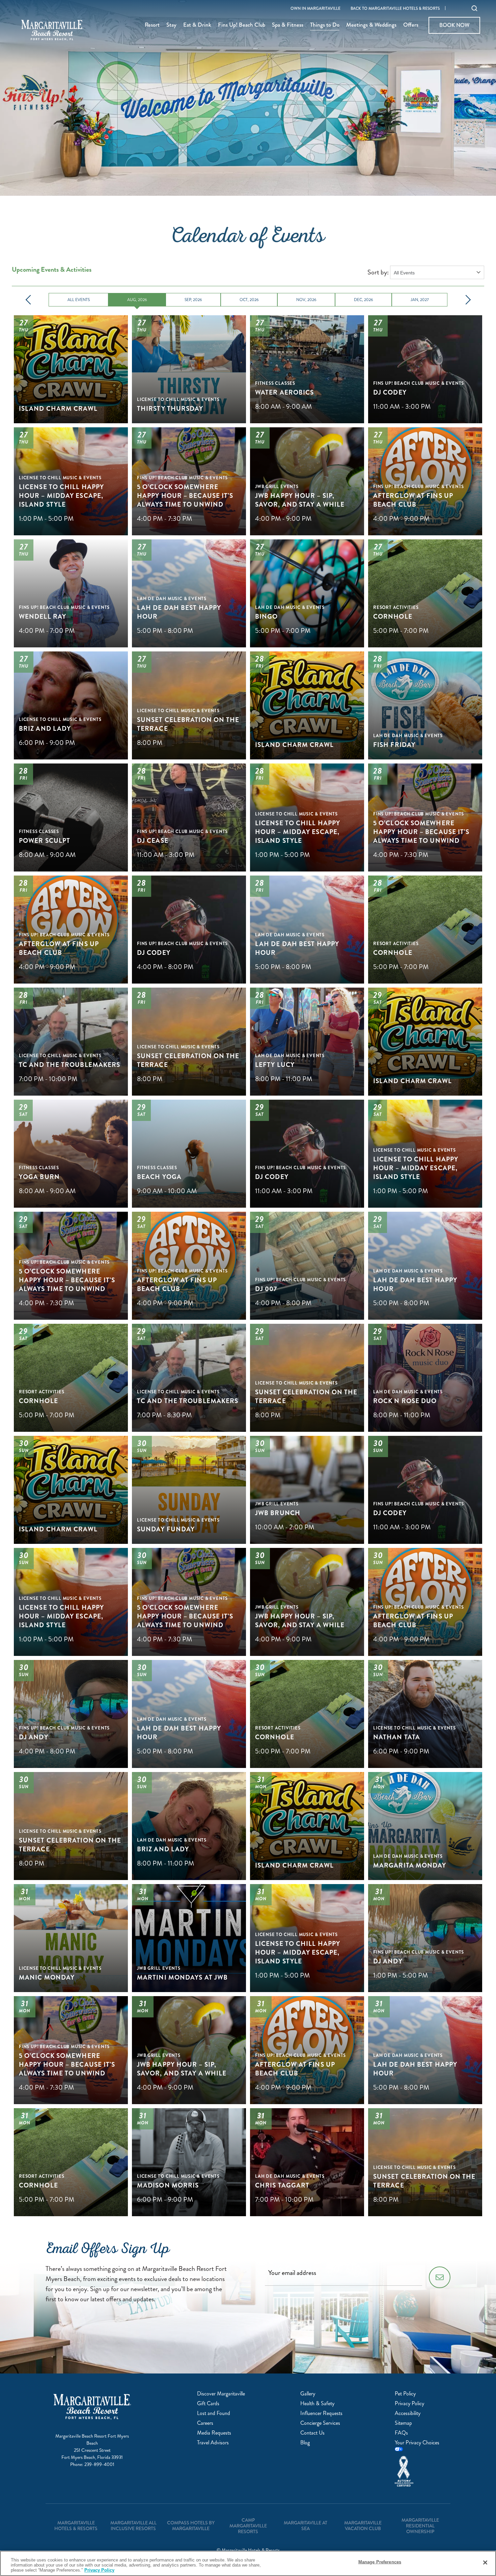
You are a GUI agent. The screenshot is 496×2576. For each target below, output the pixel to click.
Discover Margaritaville (221, 2394)
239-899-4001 (99, 2464)
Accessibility (408, 2413)
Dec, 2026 (364, 300)
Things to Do (325, 25)
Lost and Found (214, 2413)
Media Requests (214, 2433)
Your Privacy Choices (417, 2443)
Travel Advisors (213, 2443)
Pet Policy (405, 2394)
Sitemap (403, 2423)
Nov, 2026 (306, 300)
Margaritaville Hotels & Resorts (76, 2526)
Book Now (454, 25)
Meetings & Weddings (371, 25)
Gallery (308, 2394)
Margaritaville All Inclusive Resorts (133, 2526)
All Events (79, 300)
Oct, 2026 (249, 300)
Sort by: (378, 272)
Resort (152, 25)
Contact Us (312, 2433)
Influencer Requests (321, 2413)
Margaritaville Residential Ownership (420, 2526)
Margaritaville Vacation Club (363, 2526)
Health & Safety (317, 2403)
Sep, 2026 (193, 300)
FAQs (401, 2433)
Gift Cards (208, 2403)
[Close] (485, 2562)
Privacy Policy (409, 2403)
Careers (205, 2423)
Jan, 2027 (420, 300)
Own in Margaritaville (315, 9)
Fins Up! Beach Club (242, 25)
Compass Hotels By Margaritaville (191, 2526)
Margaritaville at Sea (306, 2526)
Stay (171, 25)
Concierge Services (320, 2423)
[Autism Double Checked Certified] (419, 2471)
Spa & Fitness (288, 25)
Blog (305, 2443)
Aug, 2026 (137, 300)
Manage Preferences (380, 2562)
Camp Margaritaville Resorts (248, 2526)
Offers (411, 25)
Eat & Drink (197, 25)
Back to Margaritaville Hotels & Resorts (395, 9)
